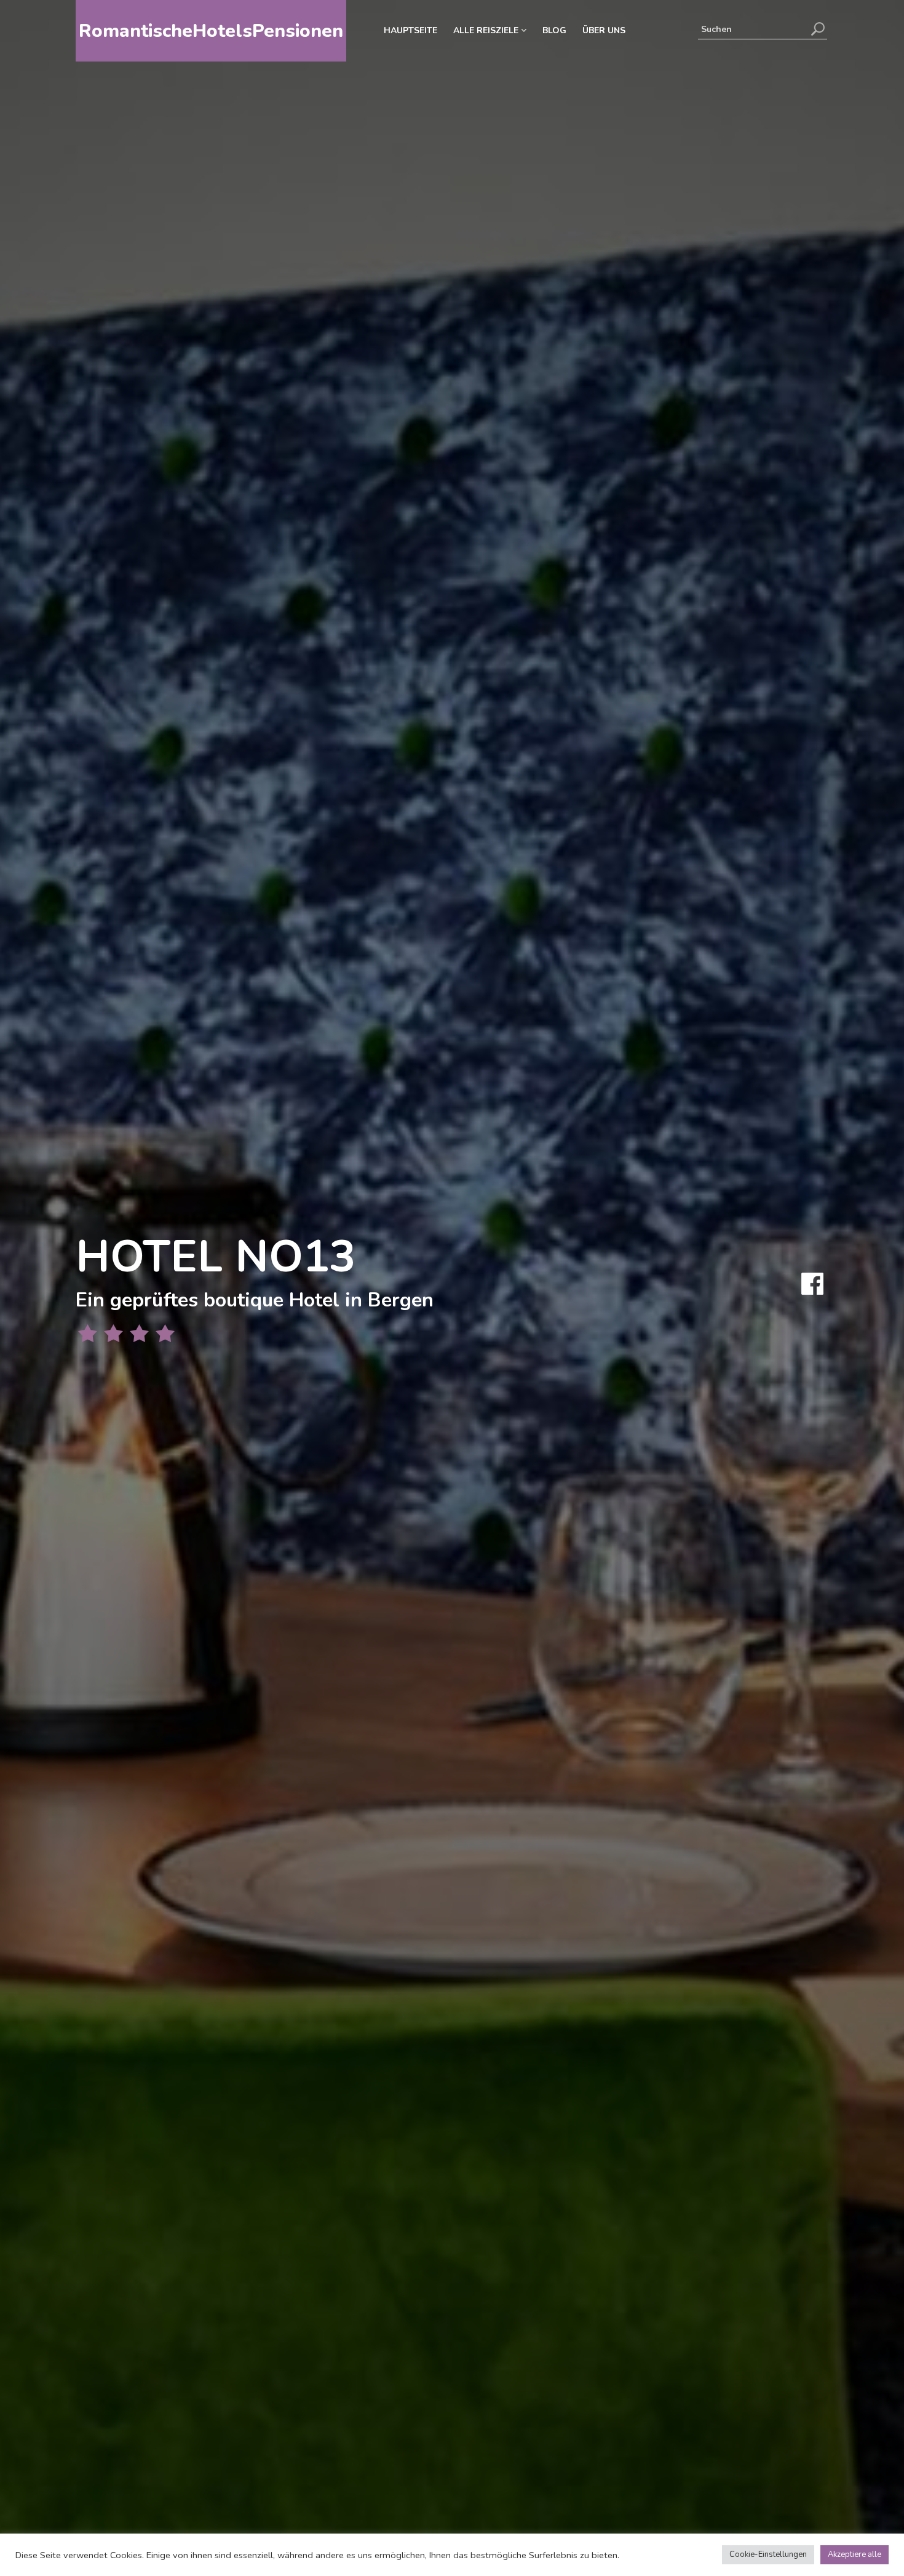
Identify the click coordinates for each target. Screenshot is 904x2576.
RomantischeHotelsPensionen (211, 31)
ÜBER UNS (604, 30)
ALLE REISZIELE (487, 30)
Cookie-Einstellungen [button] (768, 2554)
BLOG (554, 30)
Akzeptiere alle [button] (854, 2554)
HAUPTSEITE (410, 30)
